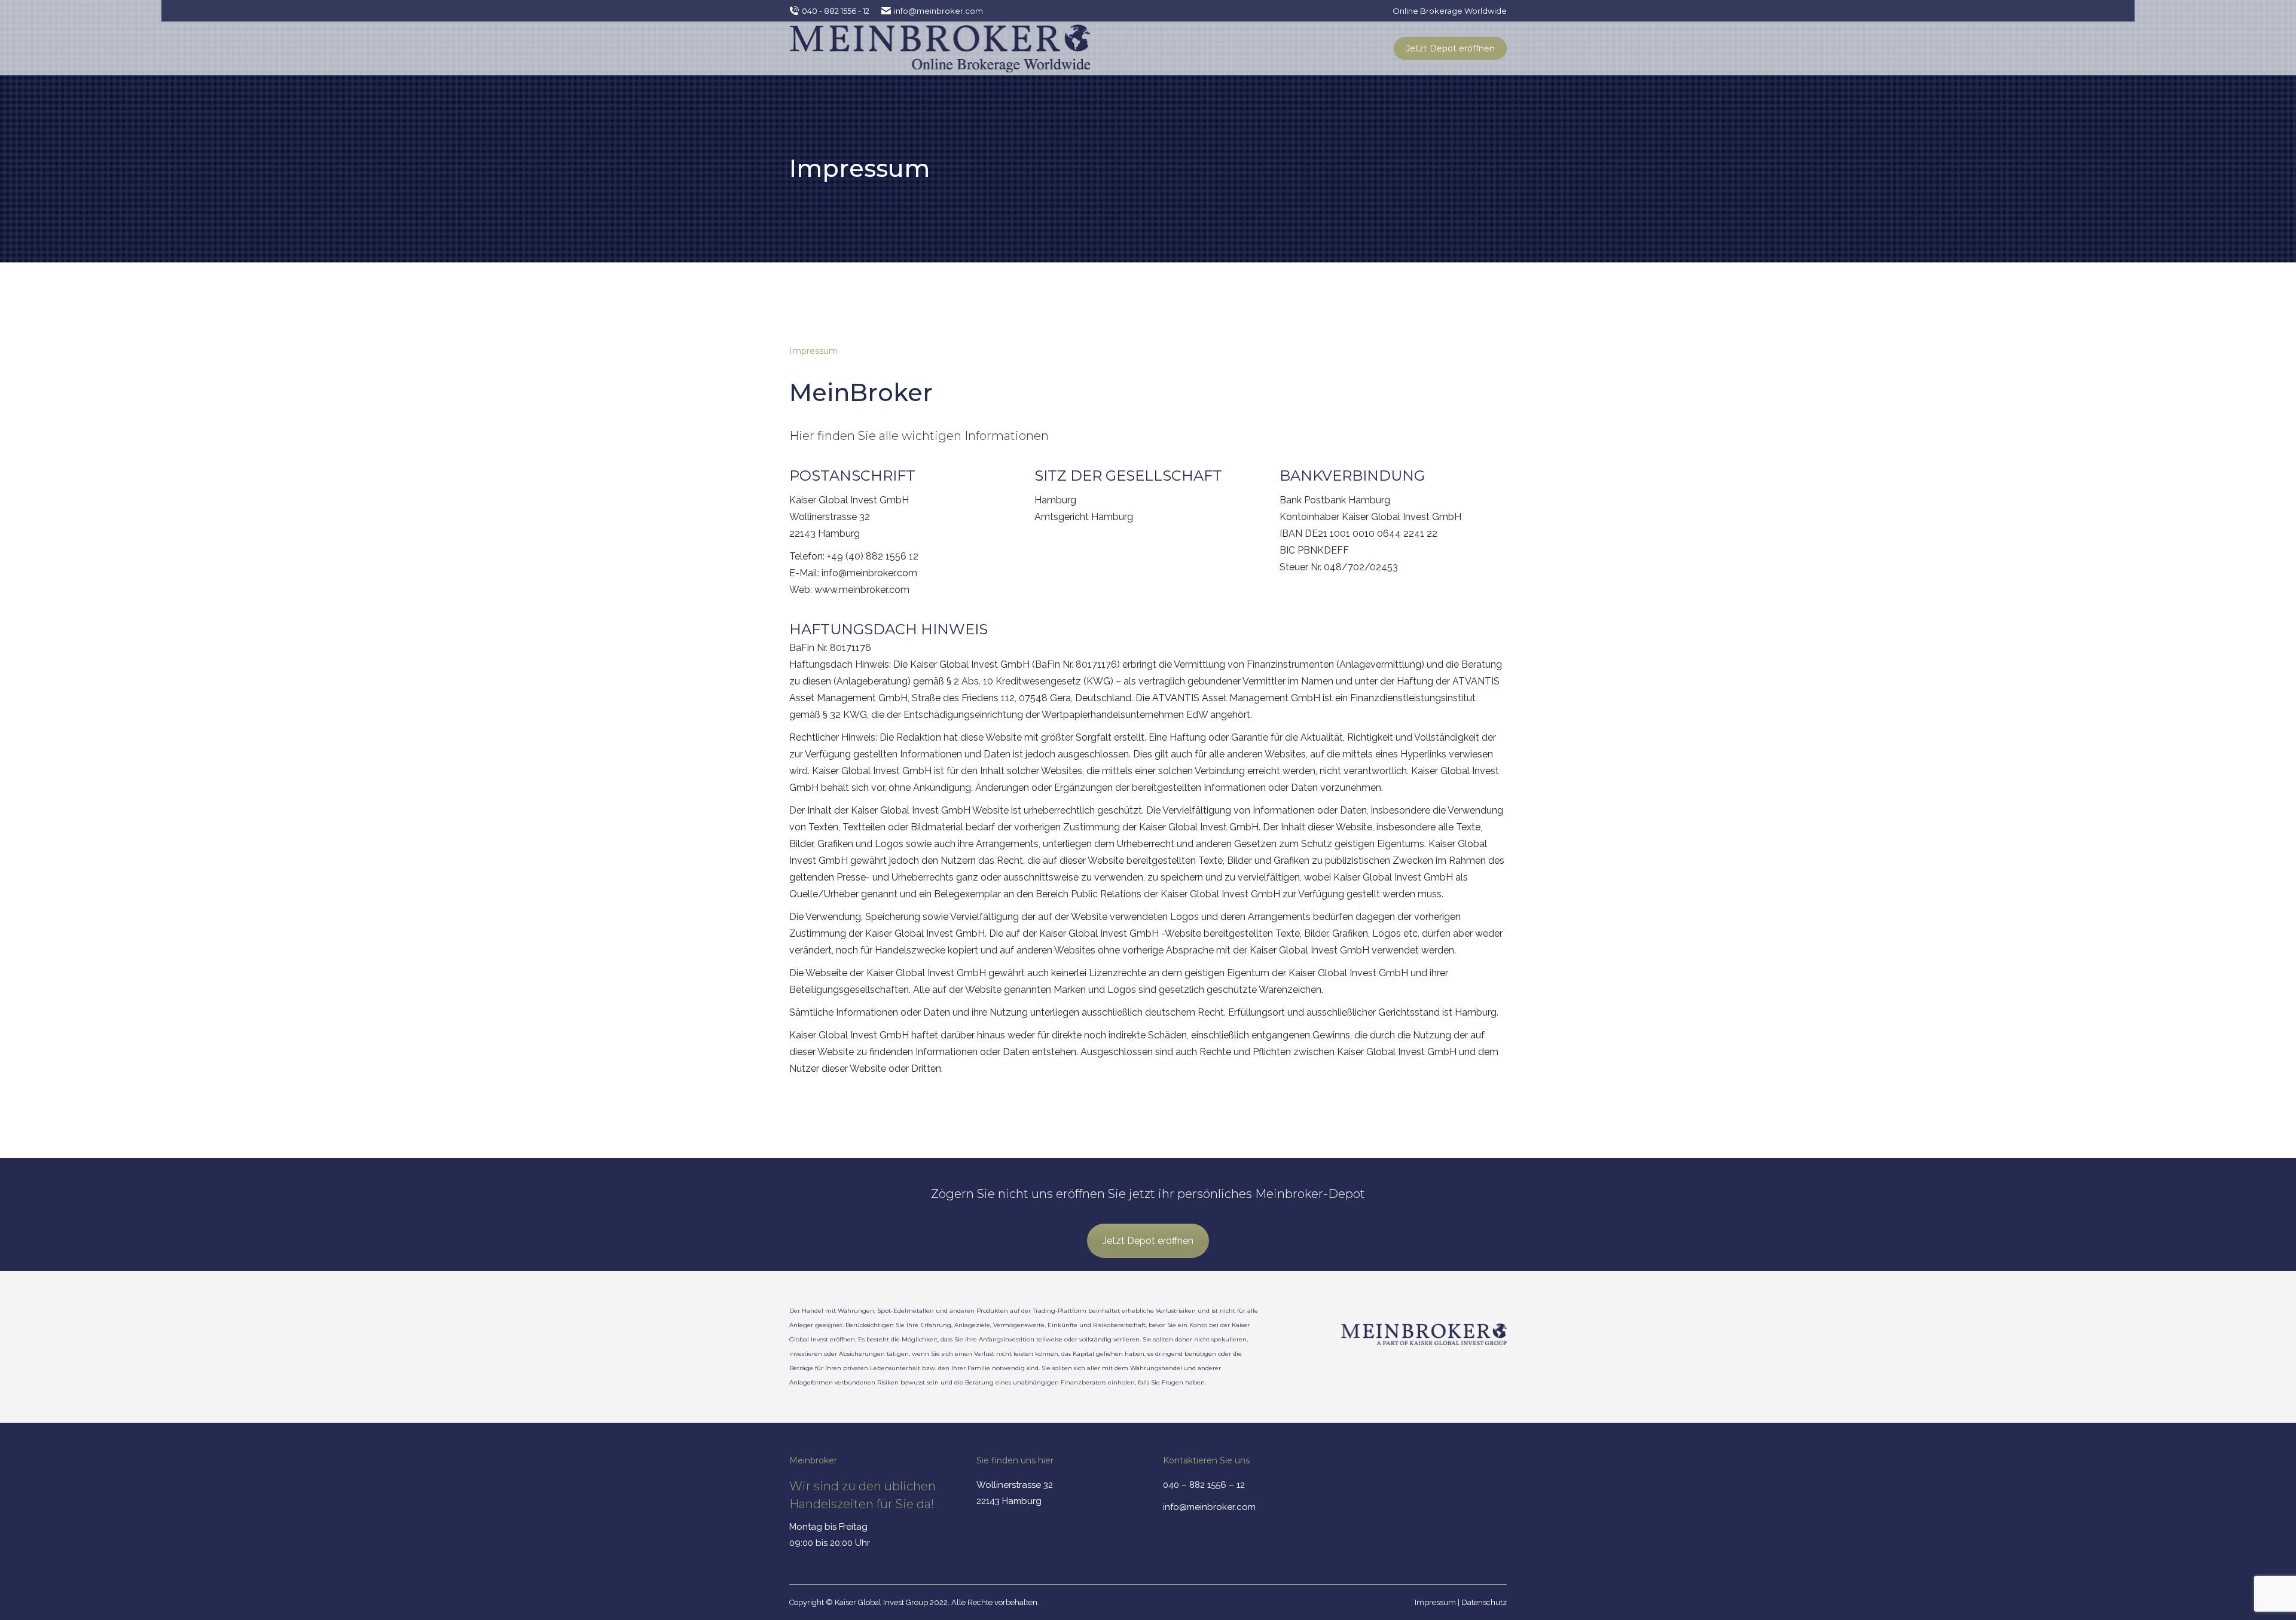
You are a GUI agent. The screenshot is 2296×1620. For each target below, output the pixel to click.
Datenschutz (1484, 1602)
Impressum (1435, 1602)
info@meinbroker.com (938, 11)
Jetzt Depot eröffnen (1148, 1241)
